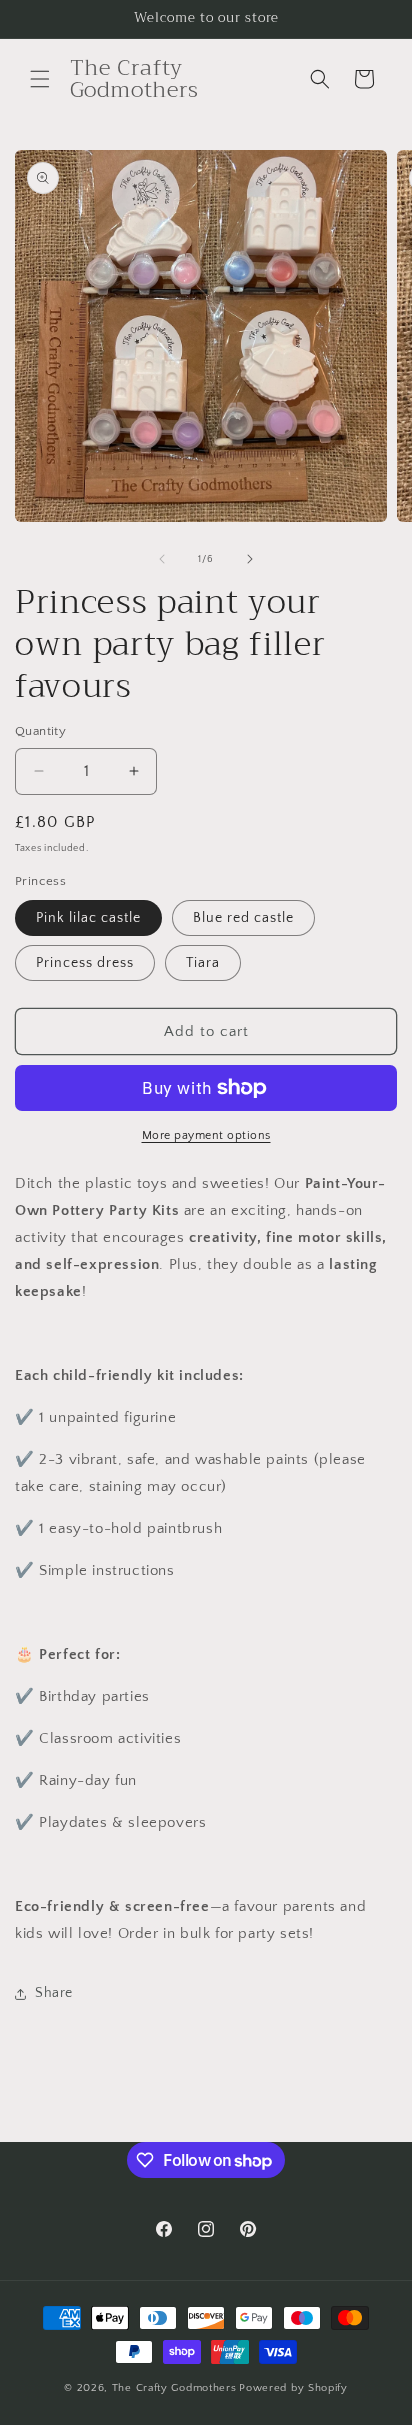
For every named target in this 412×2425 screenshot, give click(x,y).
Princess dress (85, 963)
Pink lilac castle (88, 918)
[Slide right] (250, 559)
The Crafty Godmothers (174, 2388)
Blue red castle (243, 918)
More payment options (206, 1135)
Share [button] (54, 1993)
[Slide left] (162, 559)
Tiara (203, 963)
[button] (40, 79)
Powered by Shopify (293, 2388)
